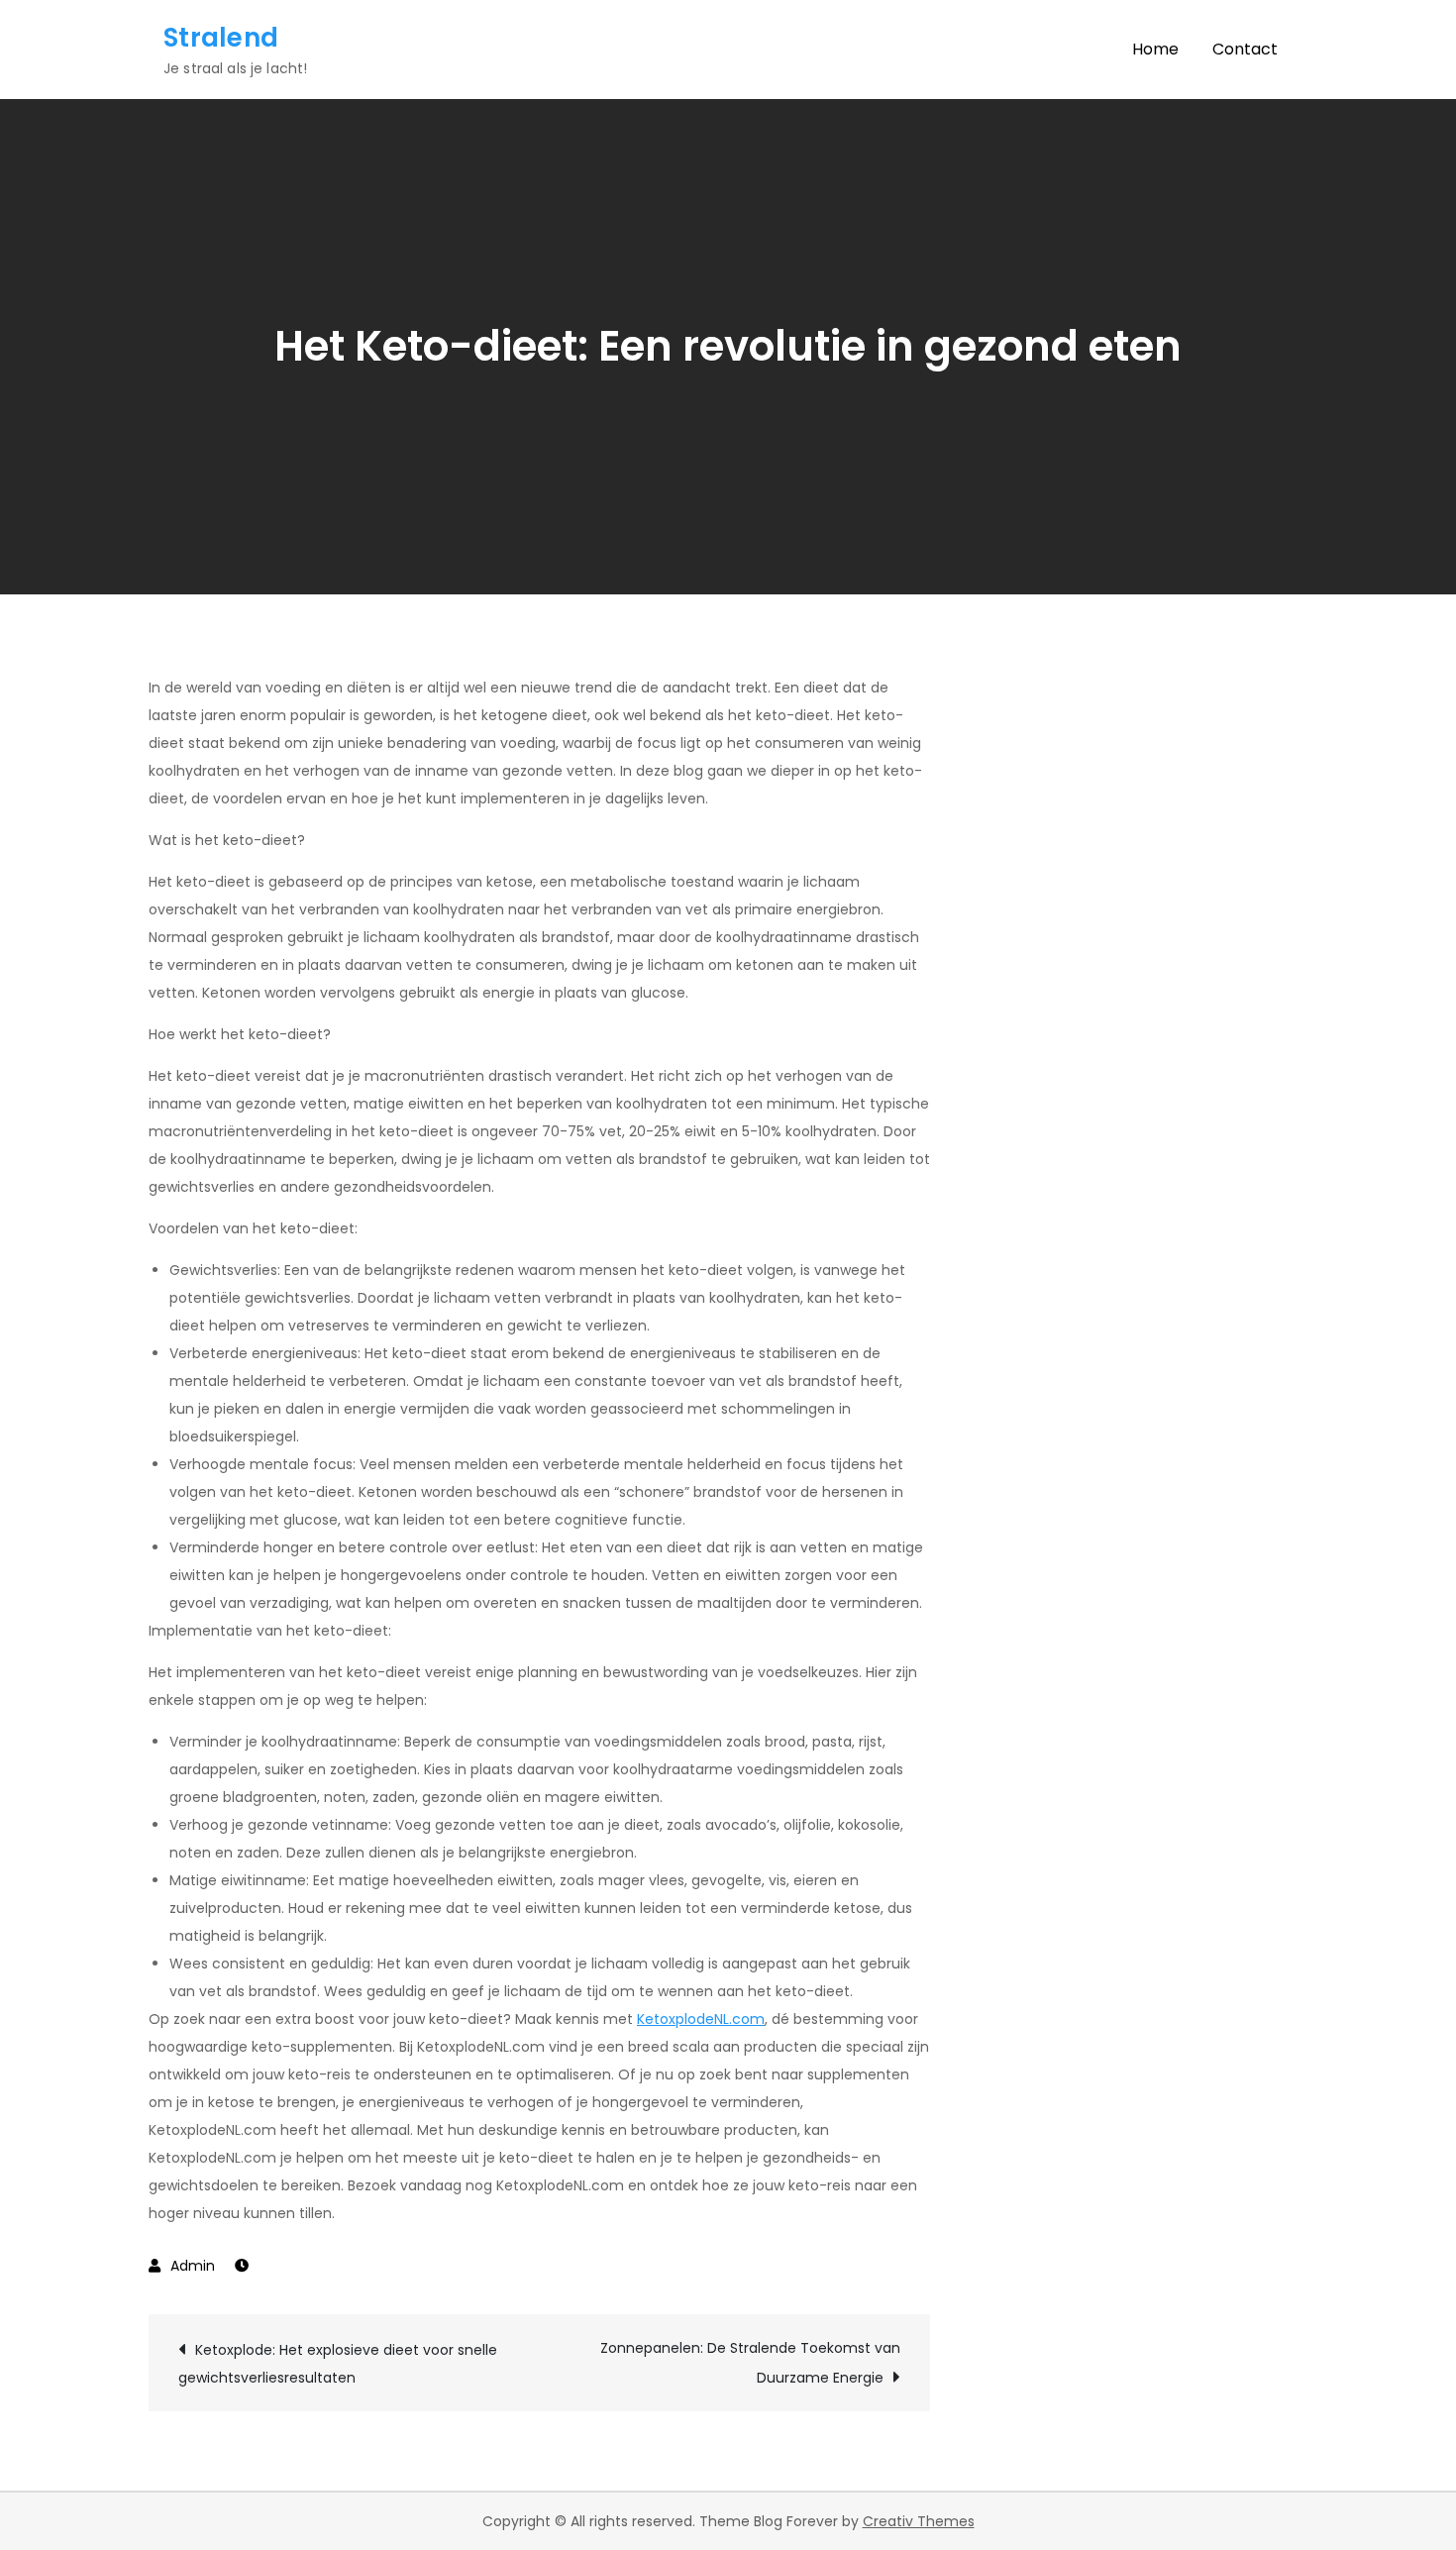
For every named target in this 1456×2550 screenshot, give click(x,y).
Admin (193, 2266)
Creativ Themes (919, 2521)
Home (1155, 49)
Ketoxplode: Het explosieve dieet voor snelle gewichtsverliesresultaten (338, 2364)
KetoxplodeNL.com (701, 2019)
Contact (1245, 49)
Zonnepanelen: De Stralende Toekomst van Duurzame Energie (750, 2363)
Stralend (221, 38)
